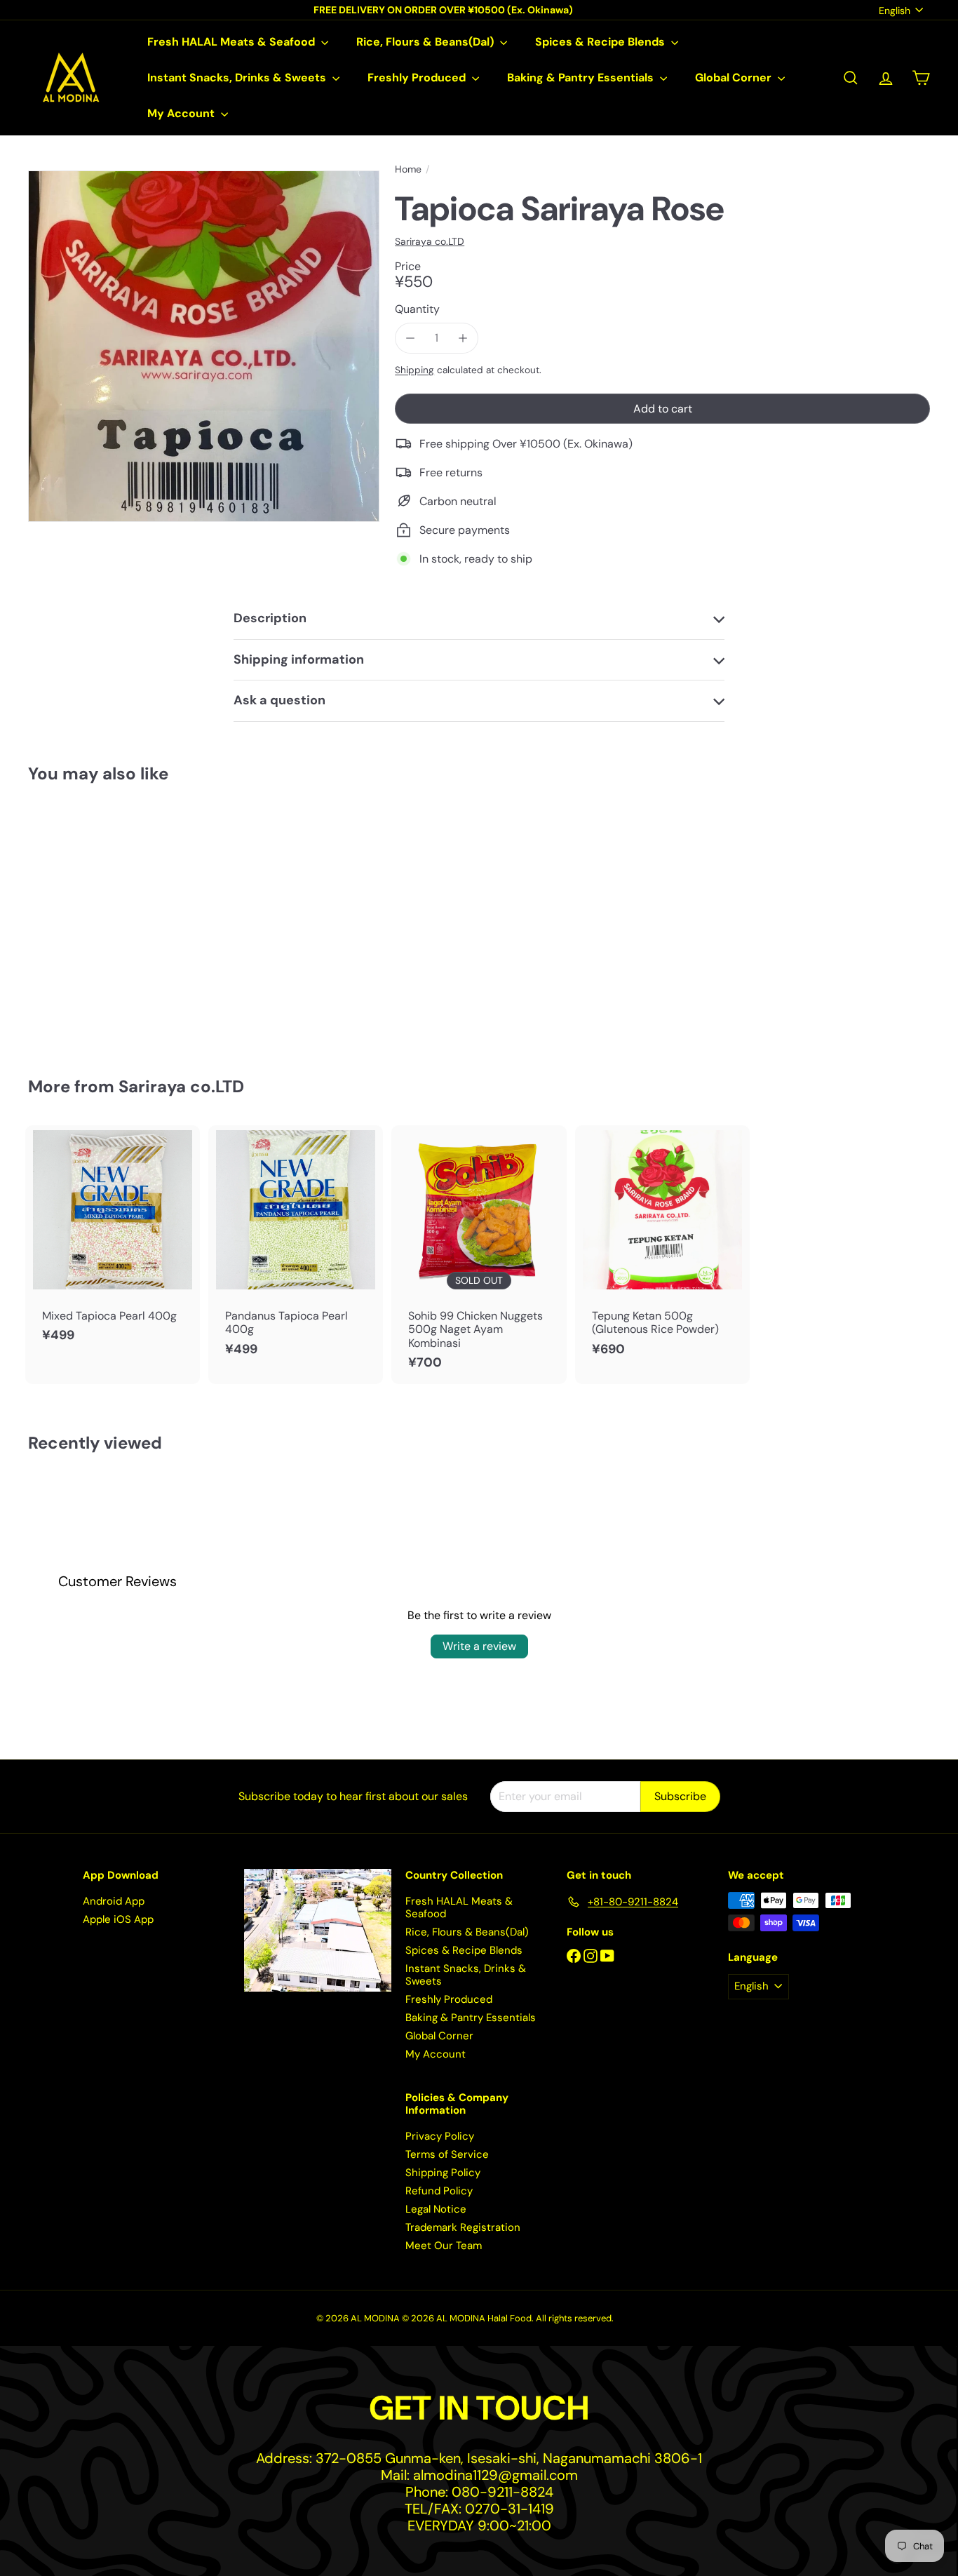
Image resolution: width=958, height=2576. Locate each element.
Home (408, 169)
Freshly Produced (418, 78)
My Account (182, 113)
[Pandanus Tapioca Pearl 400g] (296, 1248)
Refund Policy (439, 2191)
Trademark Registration (463, 2227)
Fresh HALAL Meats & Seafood (232, 42)
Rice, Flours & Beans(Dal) (426, 42)
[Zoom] (204, 346)
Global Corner (735, 78)
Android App (114, 1901)
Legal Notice (436, 2209)
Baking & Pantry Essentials (582, 78)
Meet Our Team (444, 2246)
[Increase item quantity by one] (463, 338)
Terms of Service (447, 2154)
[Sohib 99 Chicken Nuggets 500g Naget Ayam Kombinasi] (479, 1255)
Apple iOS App (118, 1919)
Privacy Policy (440, 2136)
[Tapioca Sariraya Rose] (97, 920)
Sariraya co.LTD (181, 1086)
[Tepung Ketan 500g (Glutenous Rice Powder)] (662, 1248)
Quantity (417, 309)
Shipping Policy (443, 2173)
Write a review (479, 1646)
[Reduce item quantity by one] (410, 338)
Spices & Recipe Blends (601, 42)
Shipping (414, 370)
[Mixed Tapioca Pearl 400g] (113, 1241)
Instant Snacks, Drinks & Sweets (238, 78)
